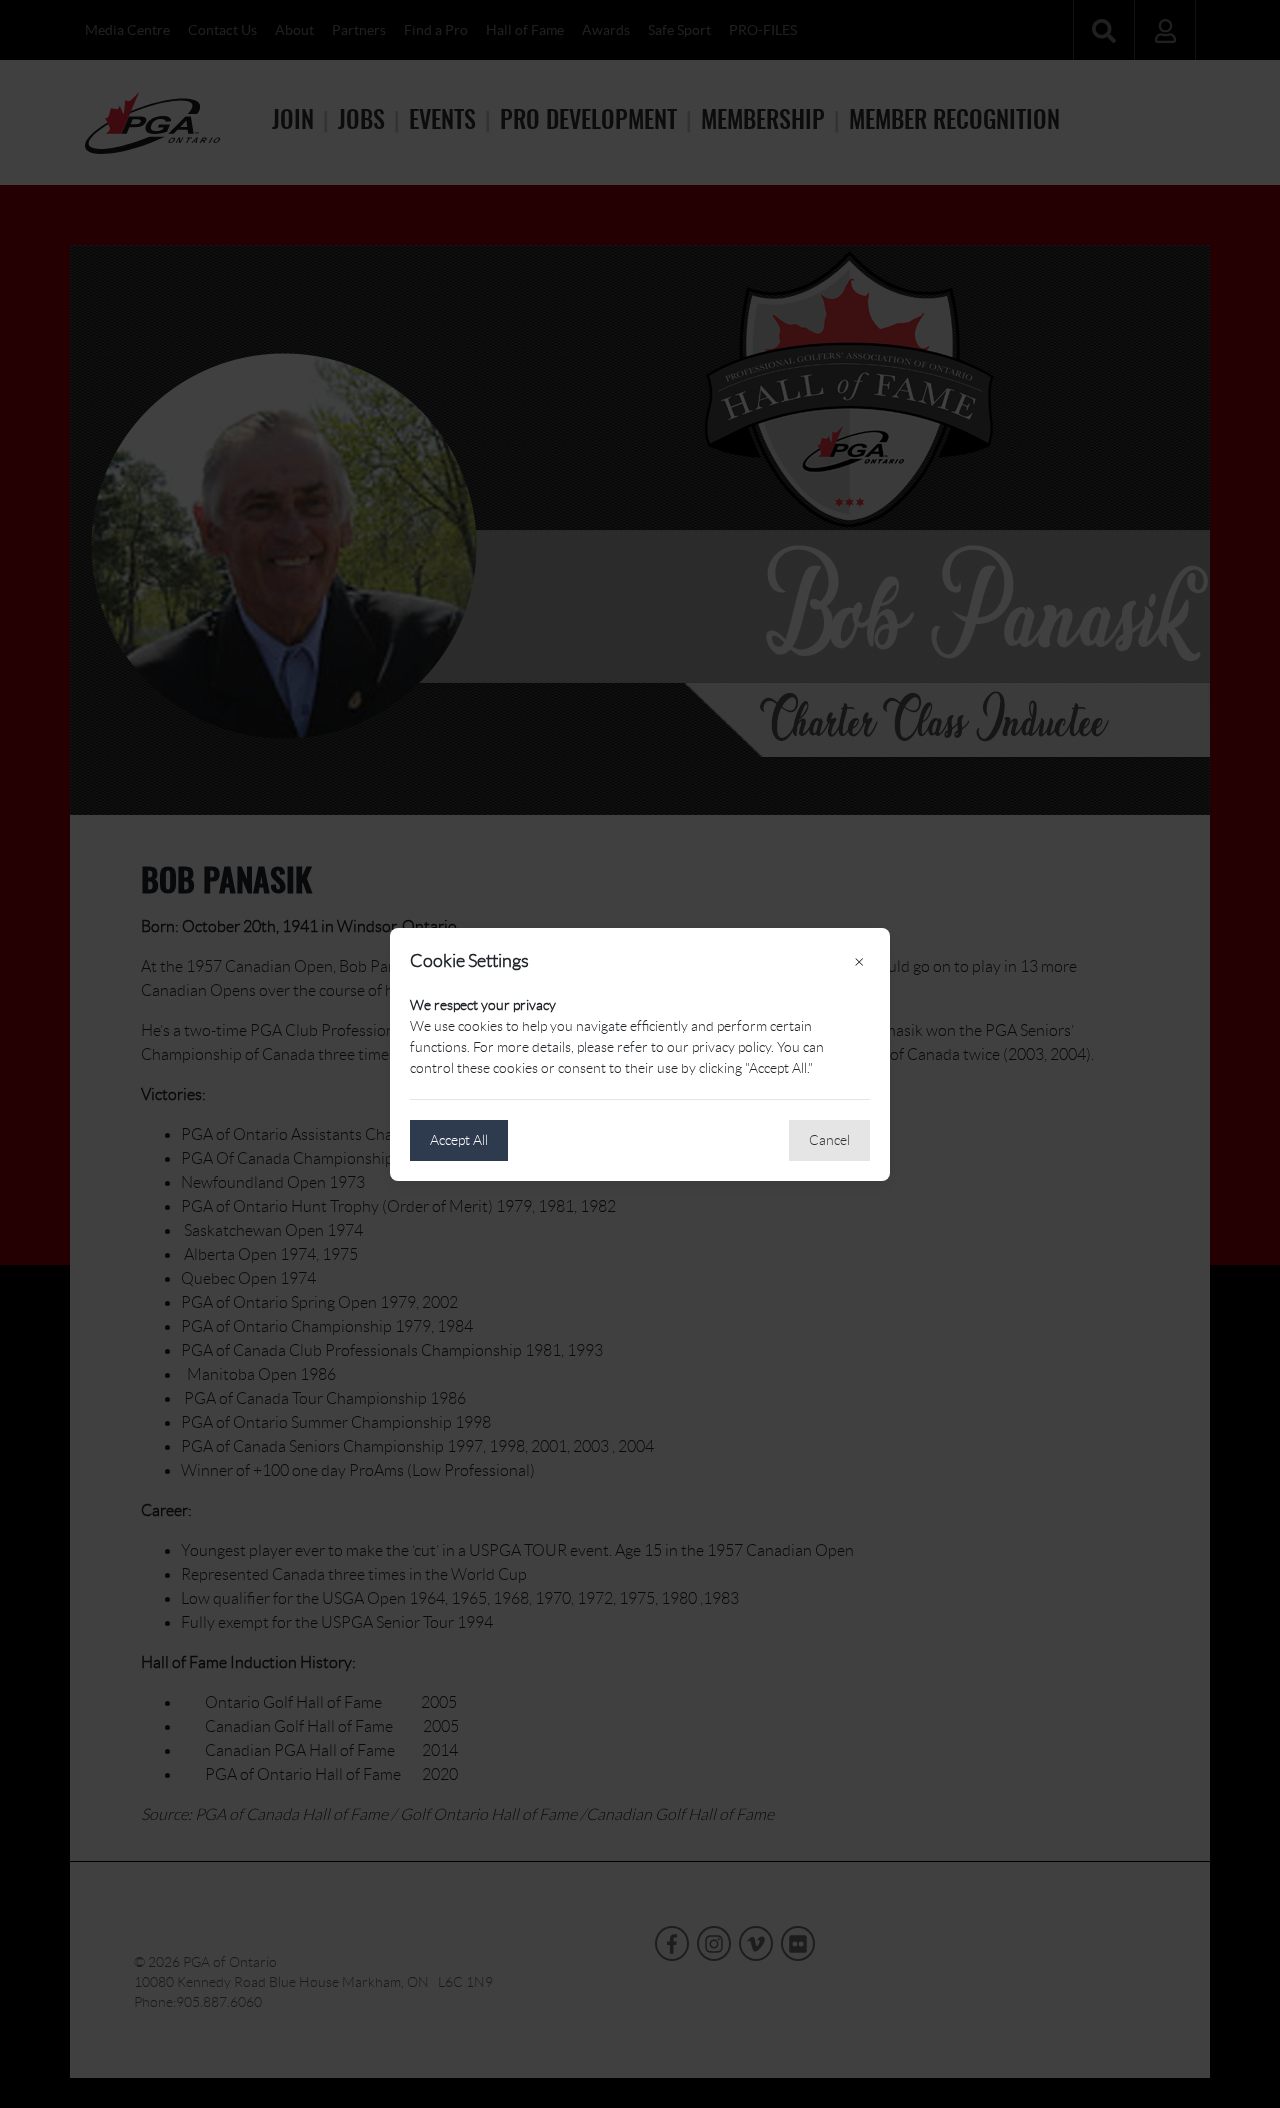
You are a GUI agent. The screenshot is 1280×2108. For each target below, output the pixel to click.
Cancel (829, 1140)
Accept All (459, 1140)
